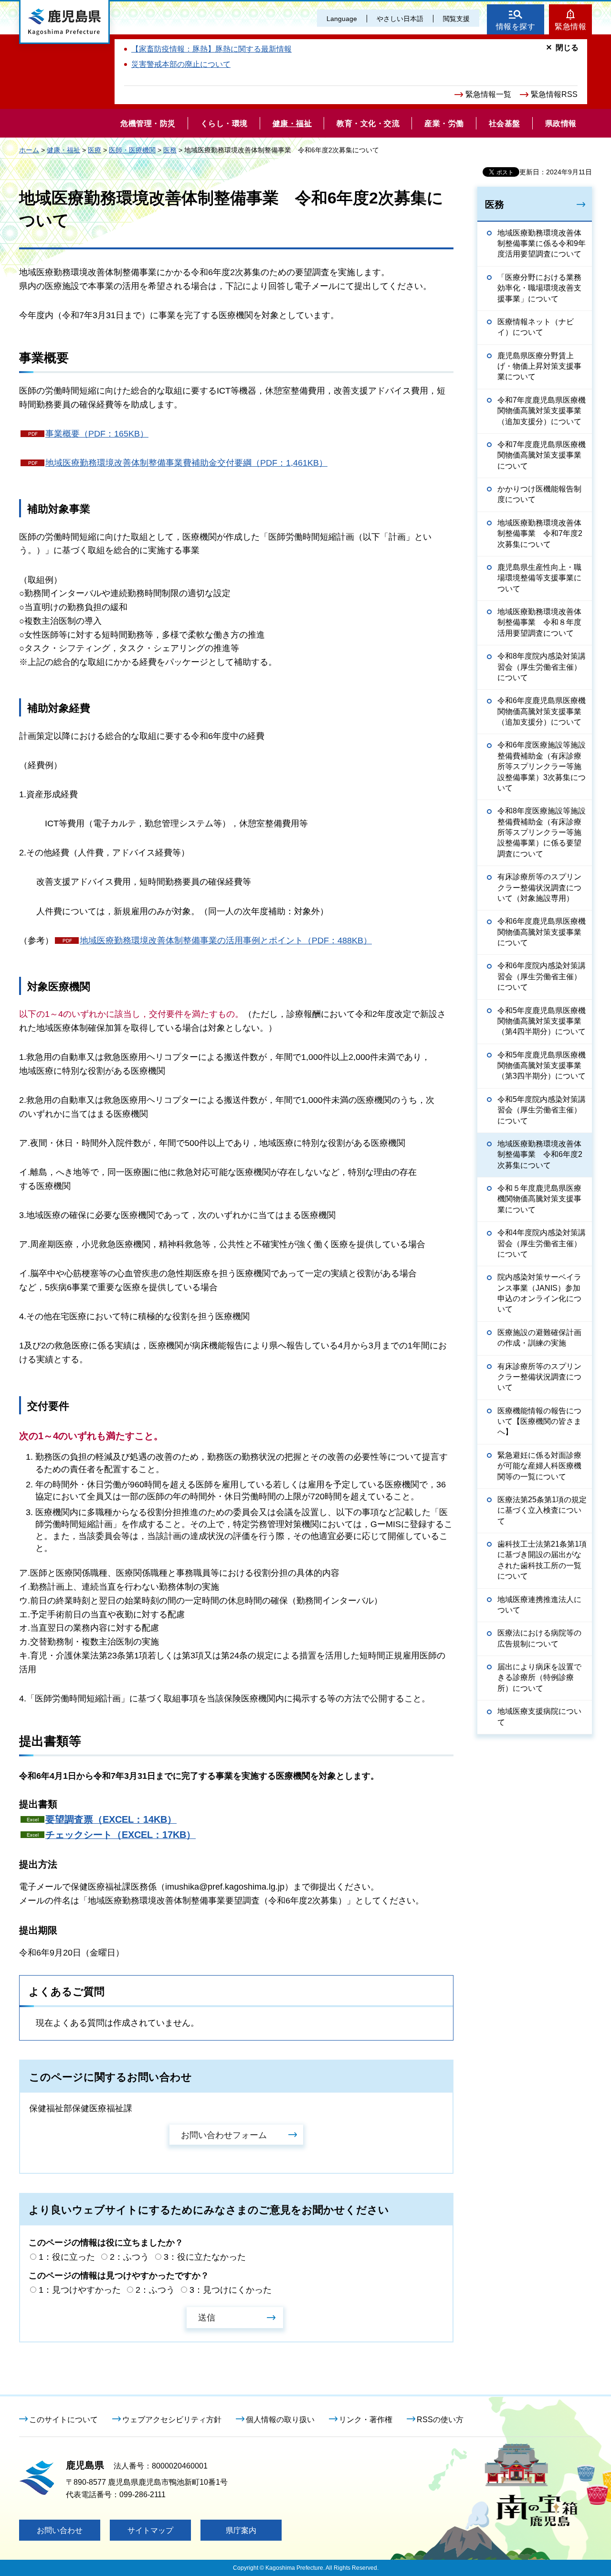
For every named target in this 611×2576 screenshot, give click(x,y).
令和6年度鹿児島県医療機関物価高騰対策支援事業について (542, 932)
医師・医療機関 (132, 150)
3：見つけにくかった (231, 2290)
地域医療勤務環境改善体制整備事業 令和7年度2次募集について (540, 534)
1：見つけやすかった (80, 2290)
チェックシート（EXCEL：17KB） (121, 1835)
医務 (170, 150)
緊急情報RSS (554, 94)
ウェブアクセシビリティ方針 (172, 2420)
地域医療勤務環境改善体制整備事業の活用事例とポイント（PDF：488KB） (226, 941)
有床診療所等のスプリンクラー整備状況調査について (539, 1377)
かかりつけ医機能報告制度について (539, 494)
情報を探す (516, 27)
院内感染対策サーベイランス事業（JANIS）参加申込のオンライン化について (539, 1293)
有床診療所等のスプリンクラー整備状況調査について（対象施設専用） (539, 887)
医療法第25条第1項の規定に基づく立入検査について (542, 1510)
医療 (95, 150)
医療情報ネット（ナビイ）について (536, 327)
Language (342, 19)
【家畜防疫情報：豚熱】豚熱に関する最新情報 (211, 49)
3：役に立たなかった (205, 2257)
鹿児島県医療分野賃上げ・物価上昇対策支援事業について (539, 366)
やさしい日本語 (400, 19)
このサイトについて (63, 2420)
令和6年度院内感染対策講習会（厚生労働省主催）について (542, 976)
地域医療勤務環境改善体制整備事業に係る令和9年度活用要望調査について (542, 244)
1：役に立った (67, 2257)
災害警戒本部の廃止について (181, 64)
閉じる (567, 48)
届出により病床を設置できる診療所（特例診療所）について (539, 1678)
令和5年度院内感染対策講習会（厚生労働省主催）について (542, 1110)
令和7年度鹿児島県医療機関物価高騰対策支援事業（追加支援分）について (542, 411)
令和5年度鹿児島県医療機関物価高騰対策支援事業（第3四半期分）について (542, 1066)
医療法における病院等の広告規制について (539, 1638)
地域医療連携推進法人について (539, 1605)
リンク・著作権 (366, 2420)
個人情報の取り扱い (280, 2420)
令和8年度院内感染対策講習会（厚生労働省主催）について (542, 667)
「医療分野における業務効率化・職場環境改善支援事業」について (539, 288)
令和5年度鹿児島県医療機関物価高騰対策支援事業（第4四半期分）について (542, 1021)
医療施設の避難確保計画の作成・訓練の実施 (539, 1338)
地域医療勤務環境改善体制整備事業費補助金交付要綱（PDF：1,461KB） (186, 463)
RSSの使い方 (440, 2420)
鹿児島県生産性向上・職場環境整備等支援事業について (539, 578)
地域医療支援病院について (539, 1716)
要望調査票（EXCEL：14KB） (111, 1819)
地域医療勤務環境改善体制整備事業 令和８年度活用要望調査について (539, 622)
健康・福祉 (63, 150)
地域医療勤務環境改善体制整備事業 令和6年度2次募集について (540, 1154)
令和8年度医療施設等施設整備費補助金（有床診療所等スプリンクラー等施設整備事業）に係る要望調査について (542, 832)
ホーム (29, 150)
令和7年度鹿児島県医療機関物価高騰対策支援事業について (542, 455)
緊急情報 (570, 27)
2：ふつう (129, 2257)
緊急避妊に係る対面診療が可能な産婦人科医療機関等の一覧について (539, 1466)
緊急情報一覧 (488, 94)
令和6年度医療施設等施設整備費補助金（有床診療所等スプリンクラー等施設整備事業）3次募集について (542, 766)
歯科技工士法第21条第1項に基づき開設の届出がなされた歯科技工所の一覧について (542, 1560)
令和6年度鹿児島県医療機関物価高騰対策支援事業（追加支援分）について (542, 711)
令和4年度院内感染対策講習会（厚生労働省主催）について (542, 1243)
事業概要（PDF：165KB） (97, 434)
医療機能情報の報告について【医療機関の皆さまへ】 (539, 1422)
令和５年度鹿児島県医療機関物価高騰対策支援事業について (539, 1199)
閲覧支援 (456, 19)
